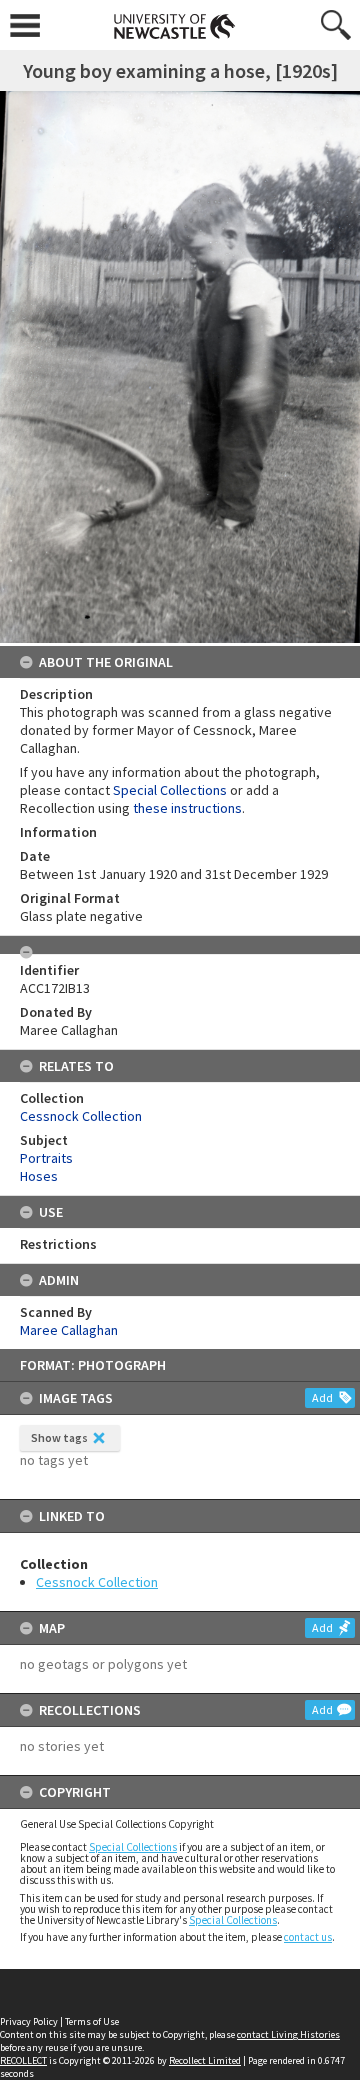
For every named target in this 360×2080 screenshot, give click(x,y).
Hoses (39, 1176)
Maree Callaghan (69, 1330)
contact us (308, 1937)
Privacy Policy (29, 2021)
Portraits (46, 1158)
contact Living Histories (288, 2034)
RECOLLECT (23, 2060)
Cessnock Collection (97, 1582)
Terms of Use (92, 2021)
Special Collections (133, 1847)
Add (322, 1397)
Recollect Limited (205, 2060)
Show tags (59, 1437)
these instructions (187, 808)
